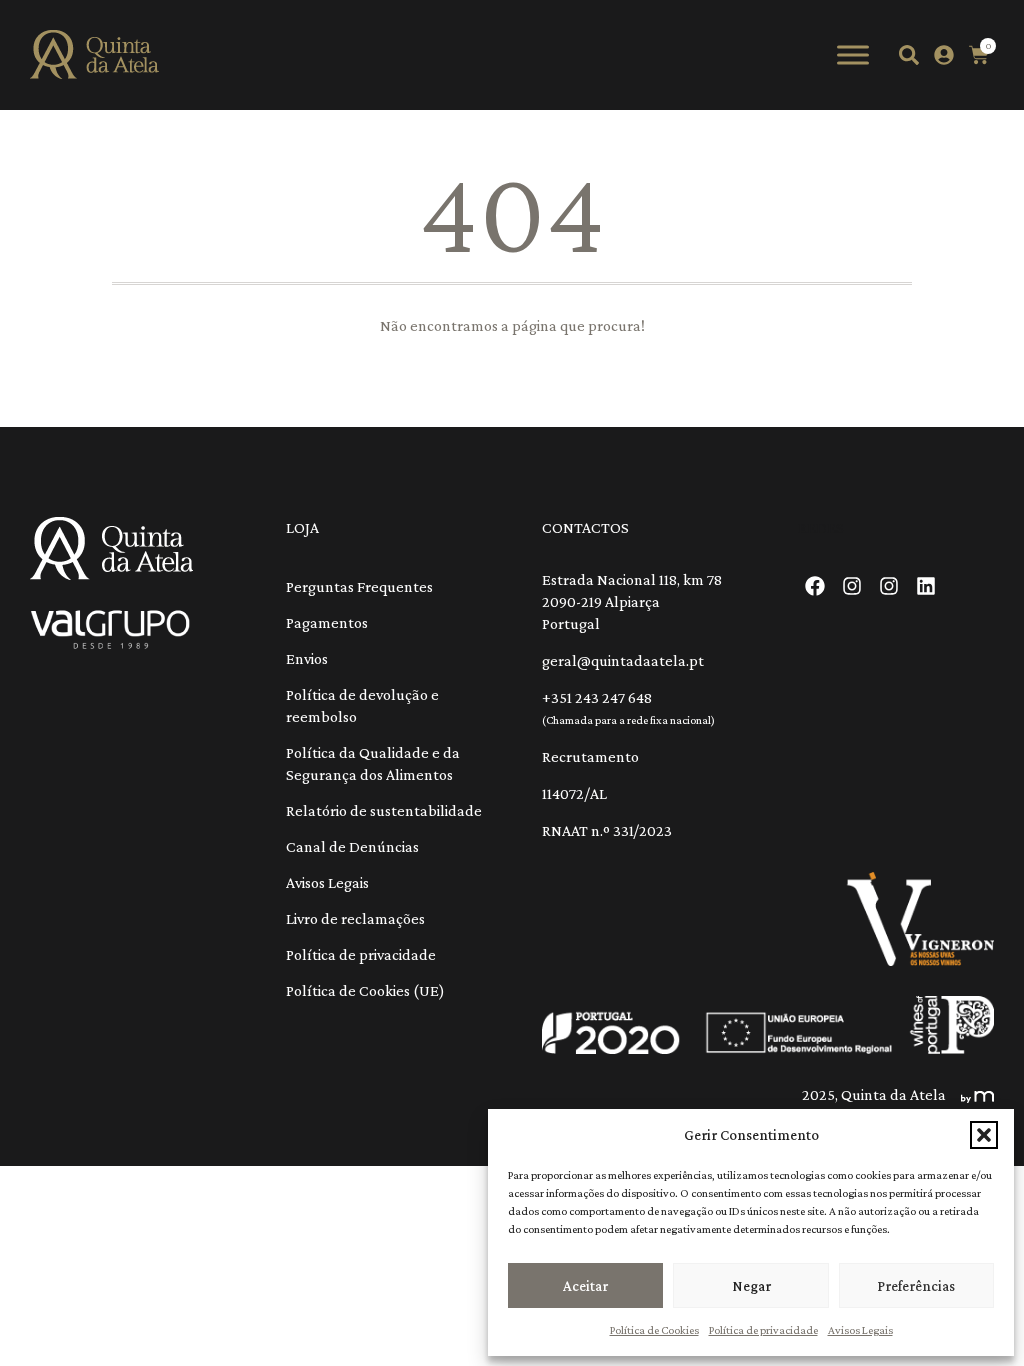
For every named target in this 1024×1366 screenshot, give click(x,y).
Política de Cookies (654, 1330)
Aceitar (585, 1286)
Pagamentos (327, 622)
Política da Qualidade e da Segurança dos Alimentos (373, 763)
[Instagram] (852, 586)
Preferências (916, 1286)
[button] (984, 1135)
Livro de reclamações (355, 918)
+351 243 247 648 (597, 697)
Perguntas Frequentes (359, 586)
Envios (307, 658)
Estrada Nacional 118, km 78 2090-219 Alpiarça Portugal (632, 601)
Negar (751, 1286)
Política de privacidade (763, 1330)
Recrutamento (590, 756)
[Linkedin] (926, 586)
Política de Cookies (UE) (365, 990)
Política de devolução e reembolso (362, 705)
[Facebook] (815, 586)
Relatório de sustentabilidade (384, 810)
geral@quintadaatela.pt (623, 660)
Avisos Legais (860, 1330)
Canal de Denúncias (352, 846)
